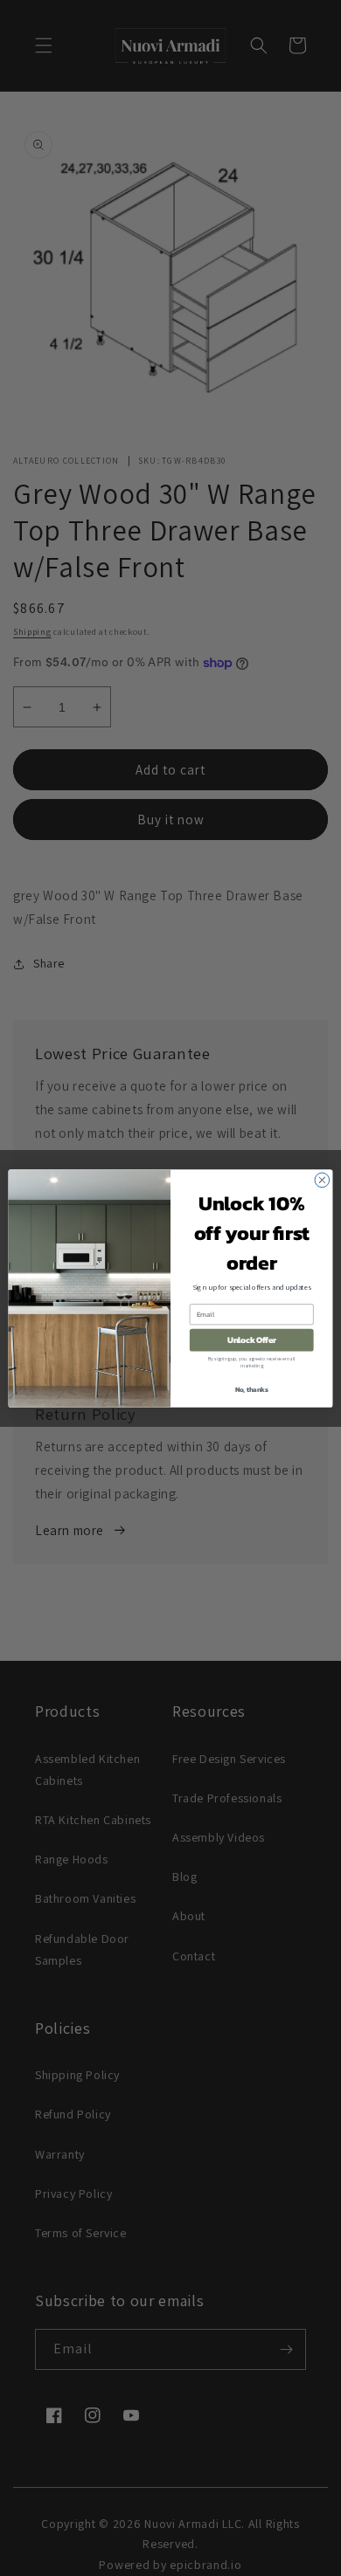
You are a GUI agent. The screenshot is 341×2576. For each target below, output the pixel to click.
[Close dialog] (322, 1180)
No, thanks (252, 1389)
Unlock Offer (252, 1340)
